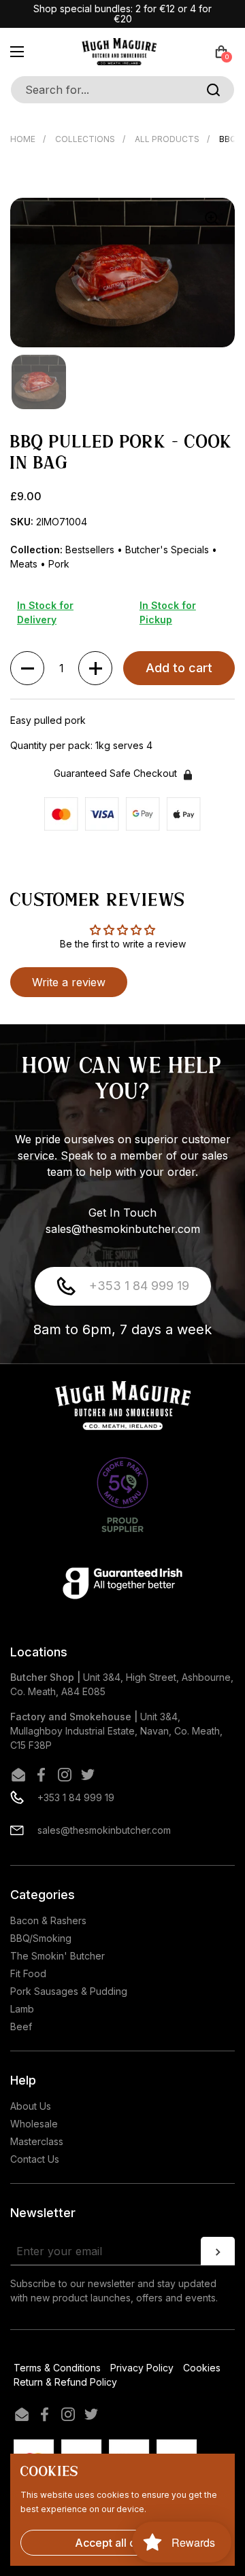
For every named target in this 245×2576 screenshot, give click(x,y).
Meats (25, 564)
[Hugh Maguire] (119, 52)
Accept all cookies (122, 2543)
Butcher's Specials (168, 550)
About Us (31, 2106)
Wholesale (34, 2124)
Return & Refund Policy (65, 2382)
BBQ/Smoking (41, 1938)
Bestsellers (91, 550)
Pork (59, 564)
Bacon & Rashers (48, 1920)
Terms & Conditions (57, 2368)
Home (23, 139)
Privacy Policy (142, 2368)
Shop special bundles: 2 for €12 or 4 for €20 (122, 14)
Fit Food (28, 1973)
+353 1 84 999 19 (139, 1286)
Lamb (22, 2009)
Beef (21, 2026)
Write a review (69, 982)
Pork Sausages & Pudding (69, 1991)
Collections (85, 139)
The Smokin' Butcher (58, 1956)
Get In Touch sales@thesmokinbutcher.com (123, 1221)
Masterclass (37, 2141)
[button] (221, 52)
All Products (167, 139)
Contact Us (35, 2159)
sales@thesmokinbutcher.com (104, 1830)
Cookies (202, 2368)
